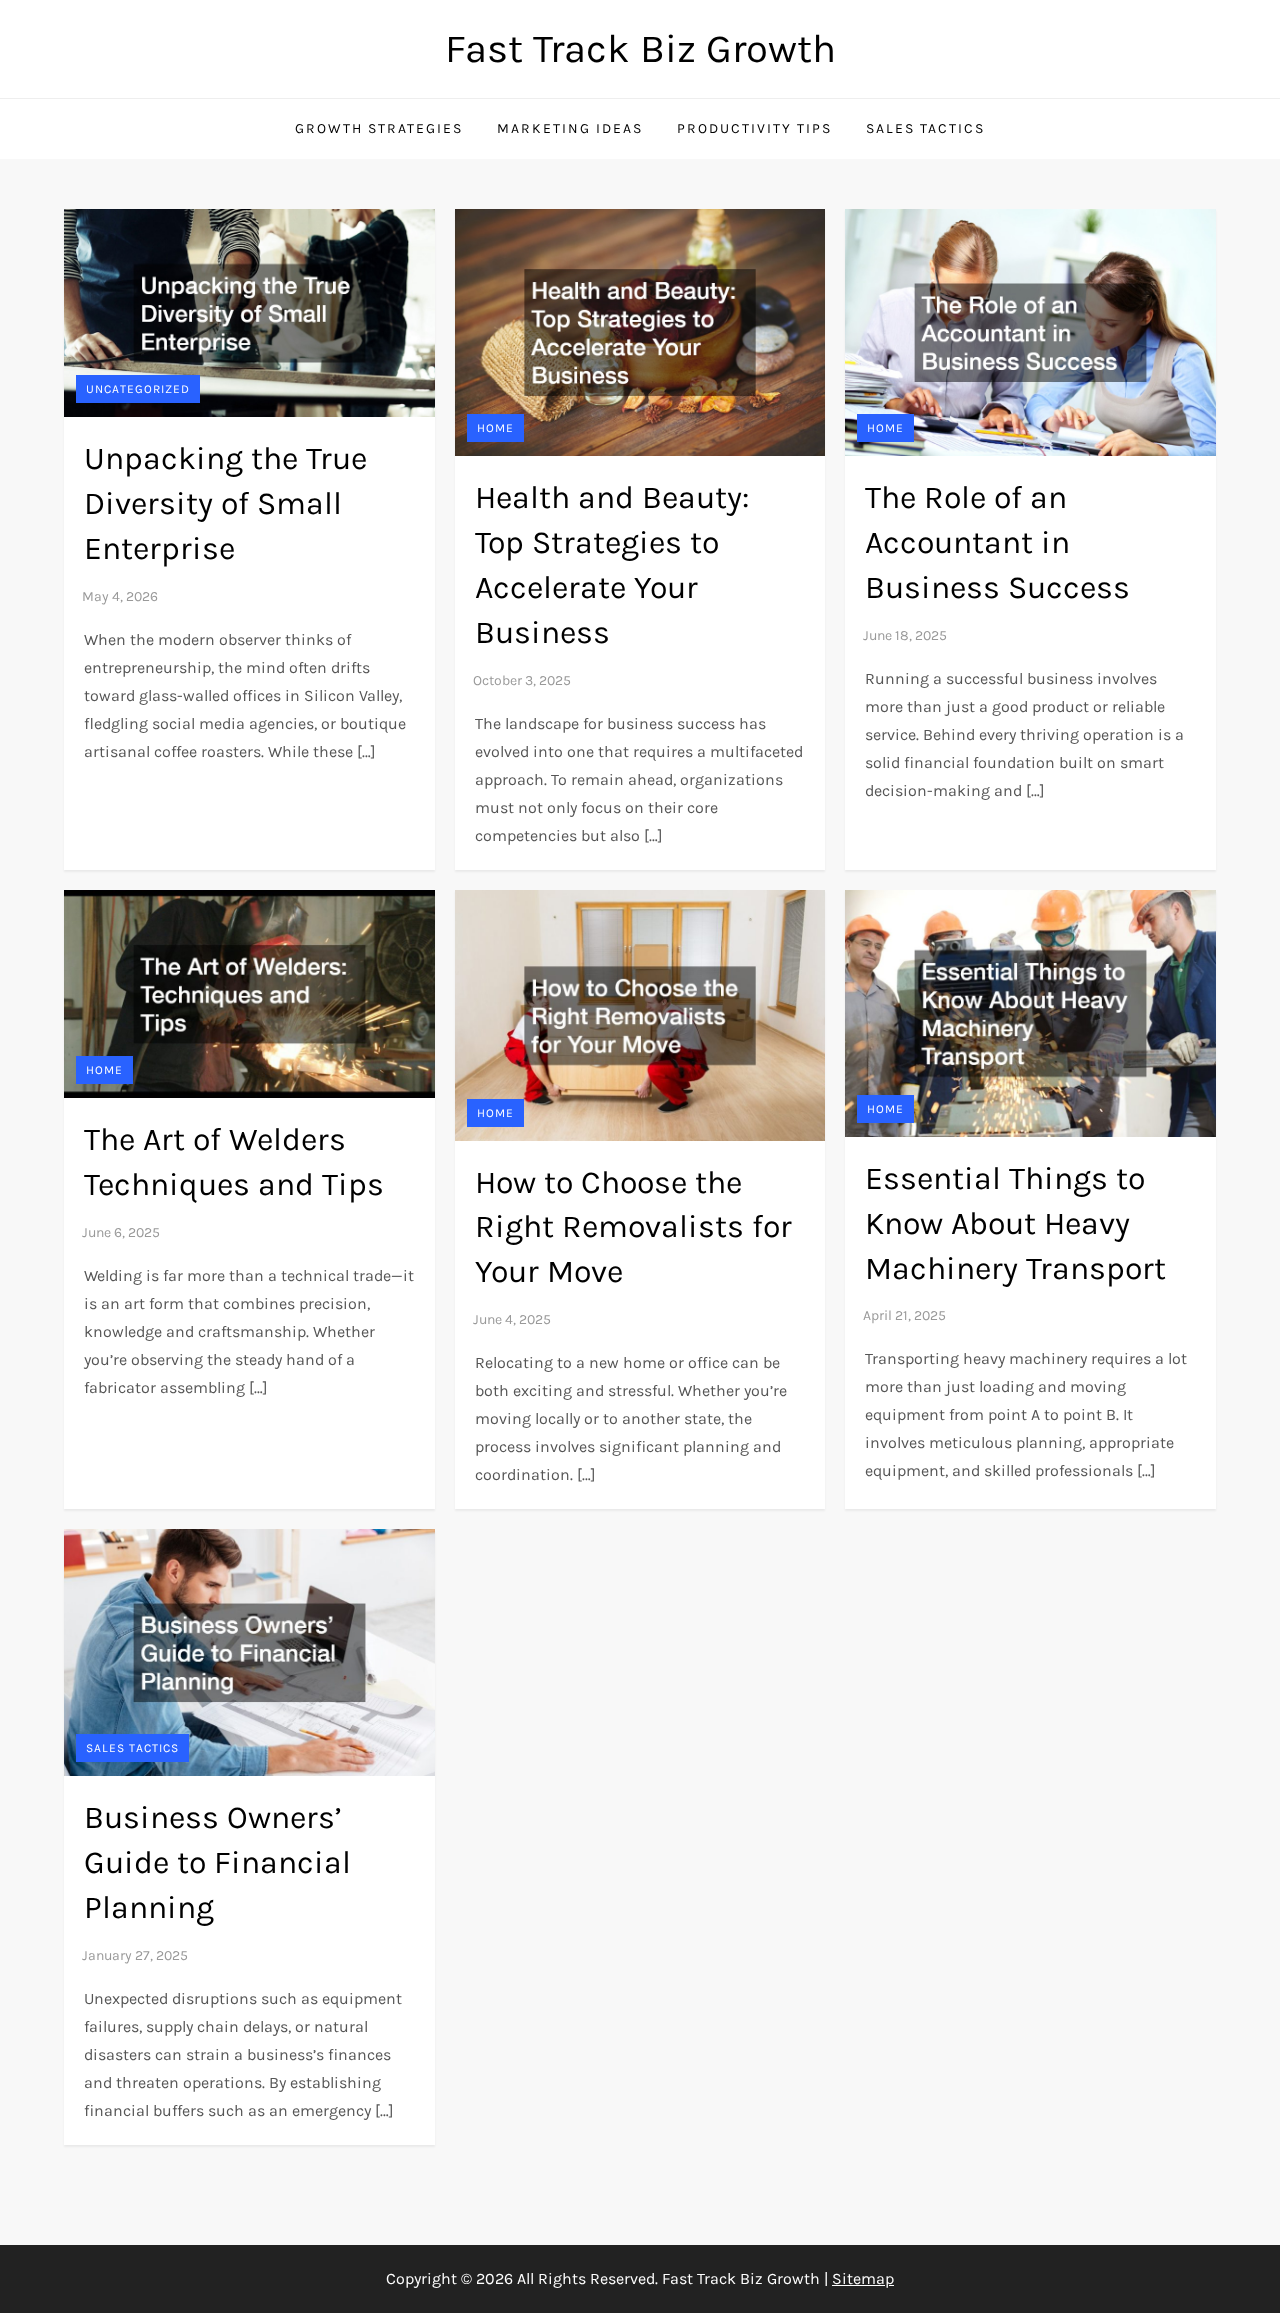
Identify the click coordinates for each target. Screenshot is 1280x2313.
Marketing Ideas (570, 128)
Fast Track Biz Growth (640, 48)
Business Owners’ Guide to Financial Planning (217, 1862)
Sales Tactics (925, 128)
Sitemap (863, 2278)
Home (495, 428)
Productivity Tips (754, 128)
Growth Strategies (379, 128)
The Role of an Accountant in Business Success (997, 542)
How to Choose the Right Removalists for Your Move (633, 1227)
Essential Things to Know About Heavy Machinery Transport (1015, 1223)
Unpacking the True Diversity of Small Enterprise (225, 503)
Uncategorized (138, 389)
